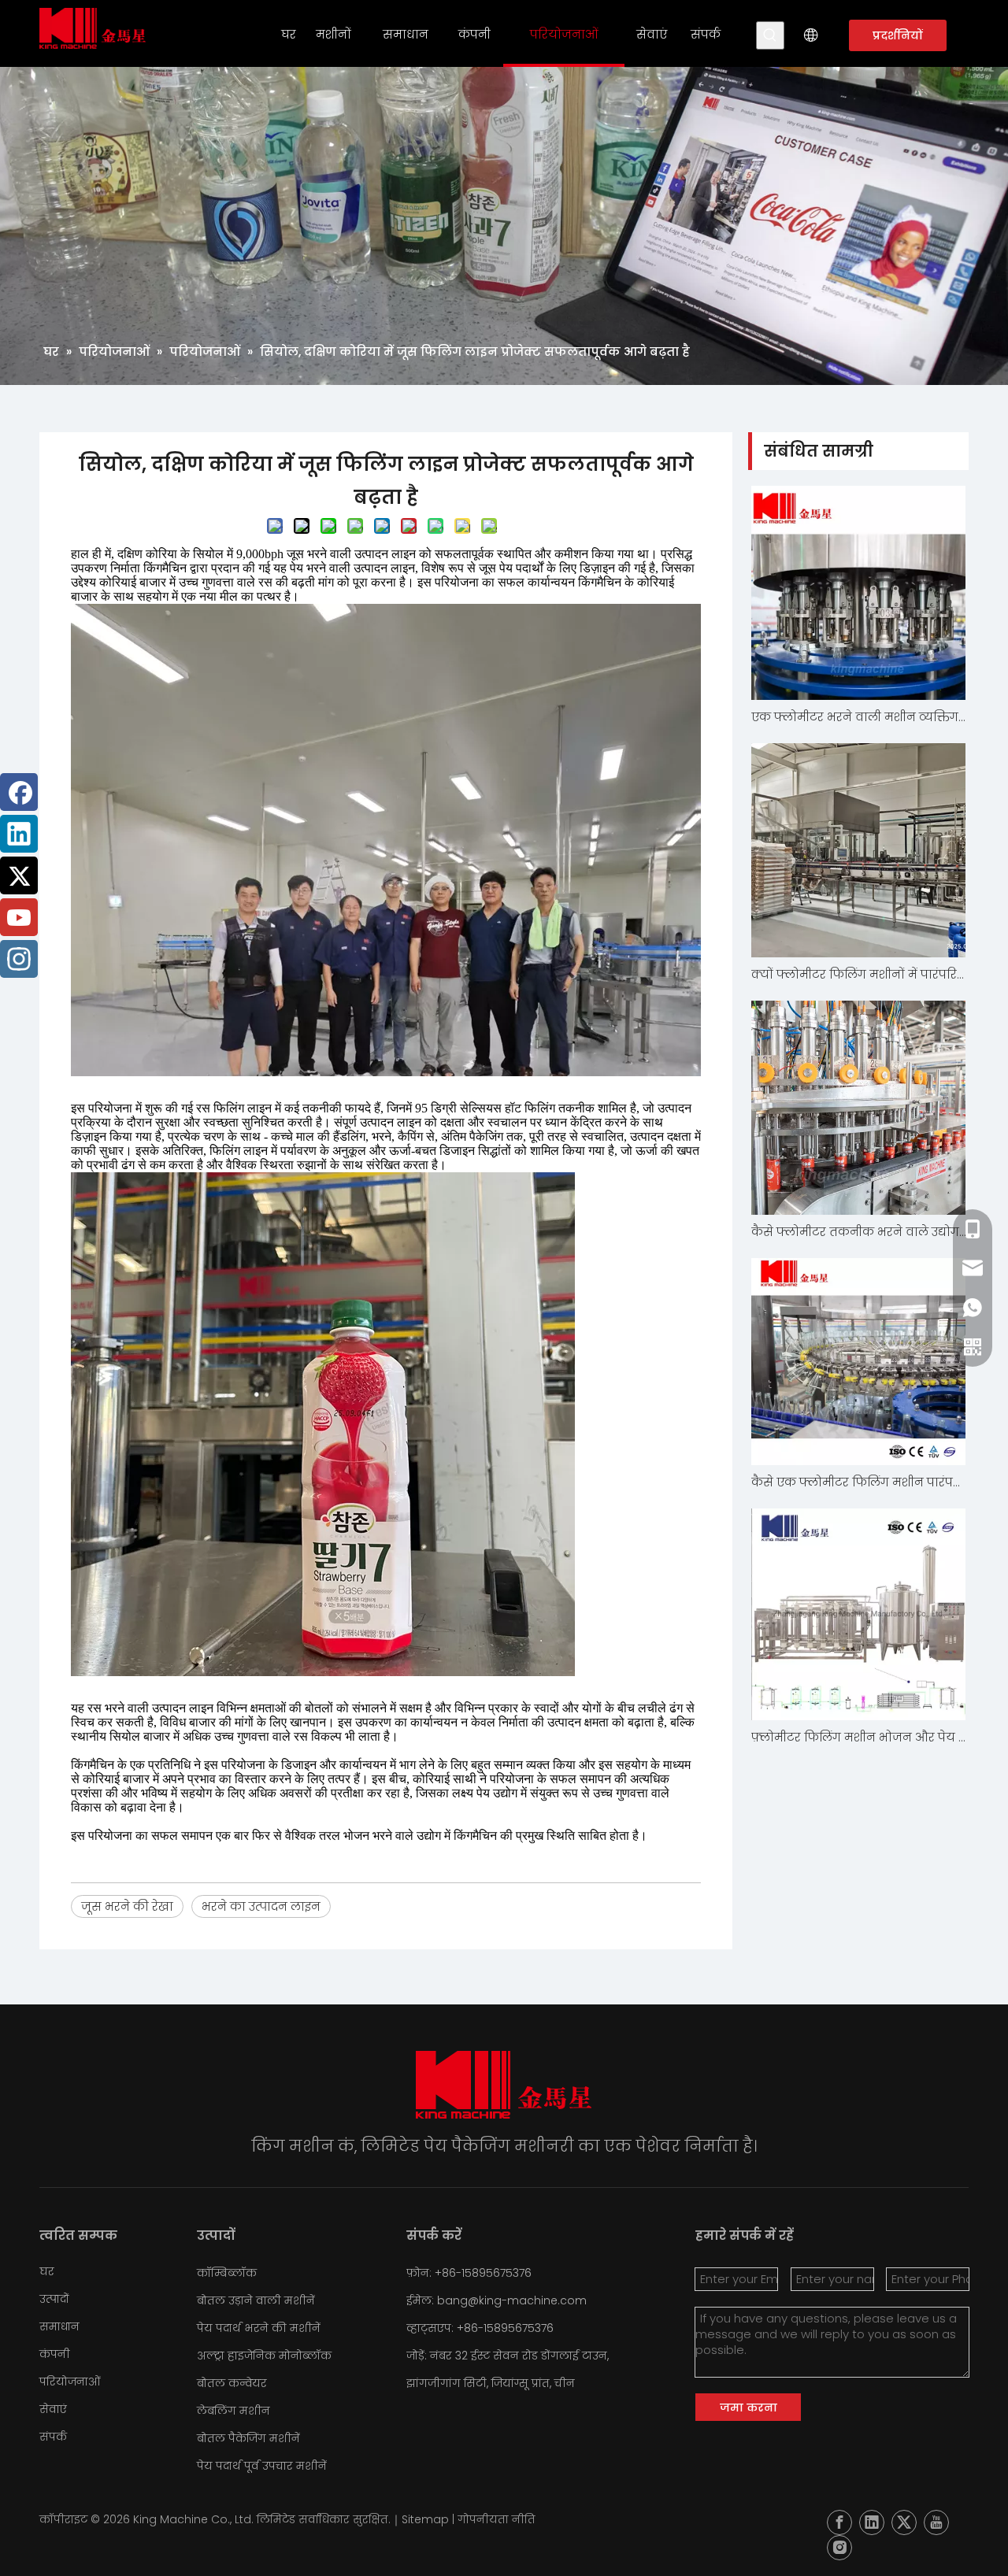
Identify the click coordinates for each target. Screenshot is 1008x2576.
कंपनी (55, 2354)
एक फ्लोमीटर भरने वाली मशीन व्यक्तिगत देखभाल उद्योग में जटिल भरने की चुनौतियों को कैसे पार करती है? (858, 717)
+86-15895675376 (505, 2328)
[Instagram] (19, 959)
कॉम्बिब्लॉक (227, 2273)
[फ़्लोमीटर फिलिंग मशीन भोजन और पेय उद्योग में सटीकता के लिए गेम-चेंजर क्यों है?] (858, 1614)
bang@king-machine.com (512, 2300)
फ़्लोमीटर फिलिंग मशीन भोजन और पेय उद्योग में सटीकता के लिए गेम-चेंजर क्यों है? (858, 1737)
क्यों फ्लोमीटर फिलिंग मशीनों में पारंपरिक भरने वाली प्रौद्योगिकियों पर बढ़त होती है (858, 974)
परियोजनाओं (70, 2382)
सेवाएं (53, 2409)
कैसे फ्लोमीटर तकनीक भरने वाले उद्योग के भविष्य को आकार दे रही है (858, 1232)
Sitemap (425, 2519)
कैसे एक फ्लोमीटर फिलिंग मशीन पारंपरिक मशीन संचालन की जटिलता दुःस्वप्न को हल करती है (858, 1482)
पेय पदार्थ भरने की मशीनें (259, 2328)
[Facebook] (19, 792)
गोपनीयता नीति (497, 2519)
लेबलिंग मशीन (233, 2411)
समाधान (59, 2326)
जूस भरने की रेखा (127, 1906)
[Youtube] (19, 917)
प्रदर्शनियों (898, 35)
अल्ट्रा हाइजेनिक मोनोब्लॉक (264, 2356)
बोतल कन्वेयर (232, 2383)
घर (47, 2271)
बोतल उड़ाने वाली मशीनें (256, 2300)
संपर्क (53, 2437)
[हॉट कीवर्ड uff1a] (770, 35)
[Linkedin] (19, 834)
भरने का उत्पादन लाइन (261, 1906)
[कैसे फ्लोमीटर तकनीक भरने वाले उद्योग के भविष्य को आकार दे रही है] (858, 1108)
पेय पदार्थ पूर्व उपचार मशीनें (262, 2466)
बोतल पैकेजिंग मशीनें (248, 2438)
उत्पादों (54, 2299)
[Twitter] (19, 875)
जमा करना (749, 2408)
